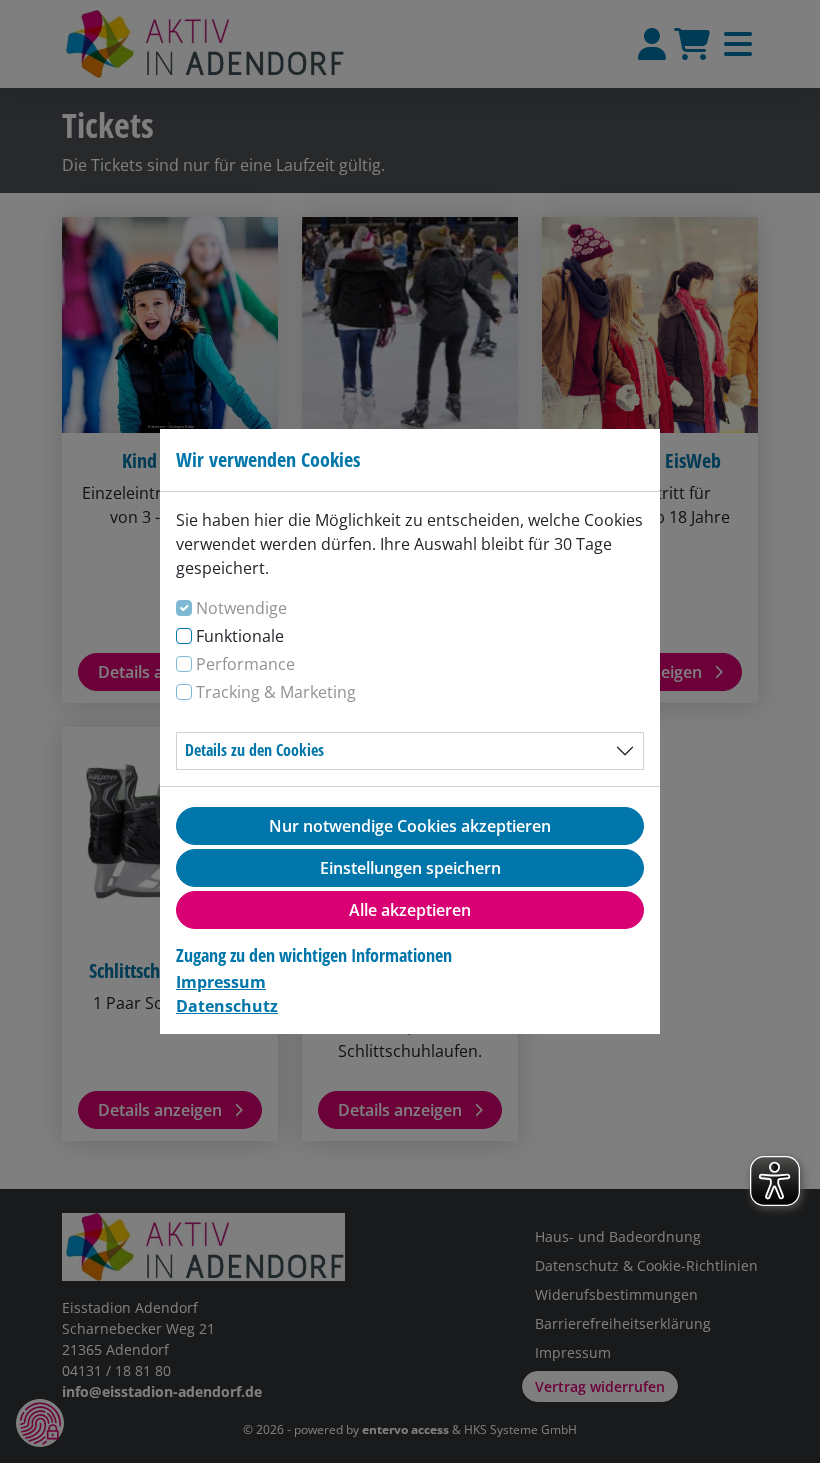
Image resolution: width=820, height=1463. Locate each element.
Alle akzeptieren (410, 910)
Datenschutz (227, 1006)
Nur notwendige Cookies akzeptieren (410, 826)
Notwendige (241, 608)
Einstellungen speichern (410, 868)
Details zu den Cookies (254, 750)
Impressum (221, 982)
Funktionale (240, 636)
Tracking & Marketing (276, 692)
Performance (245, 664)
